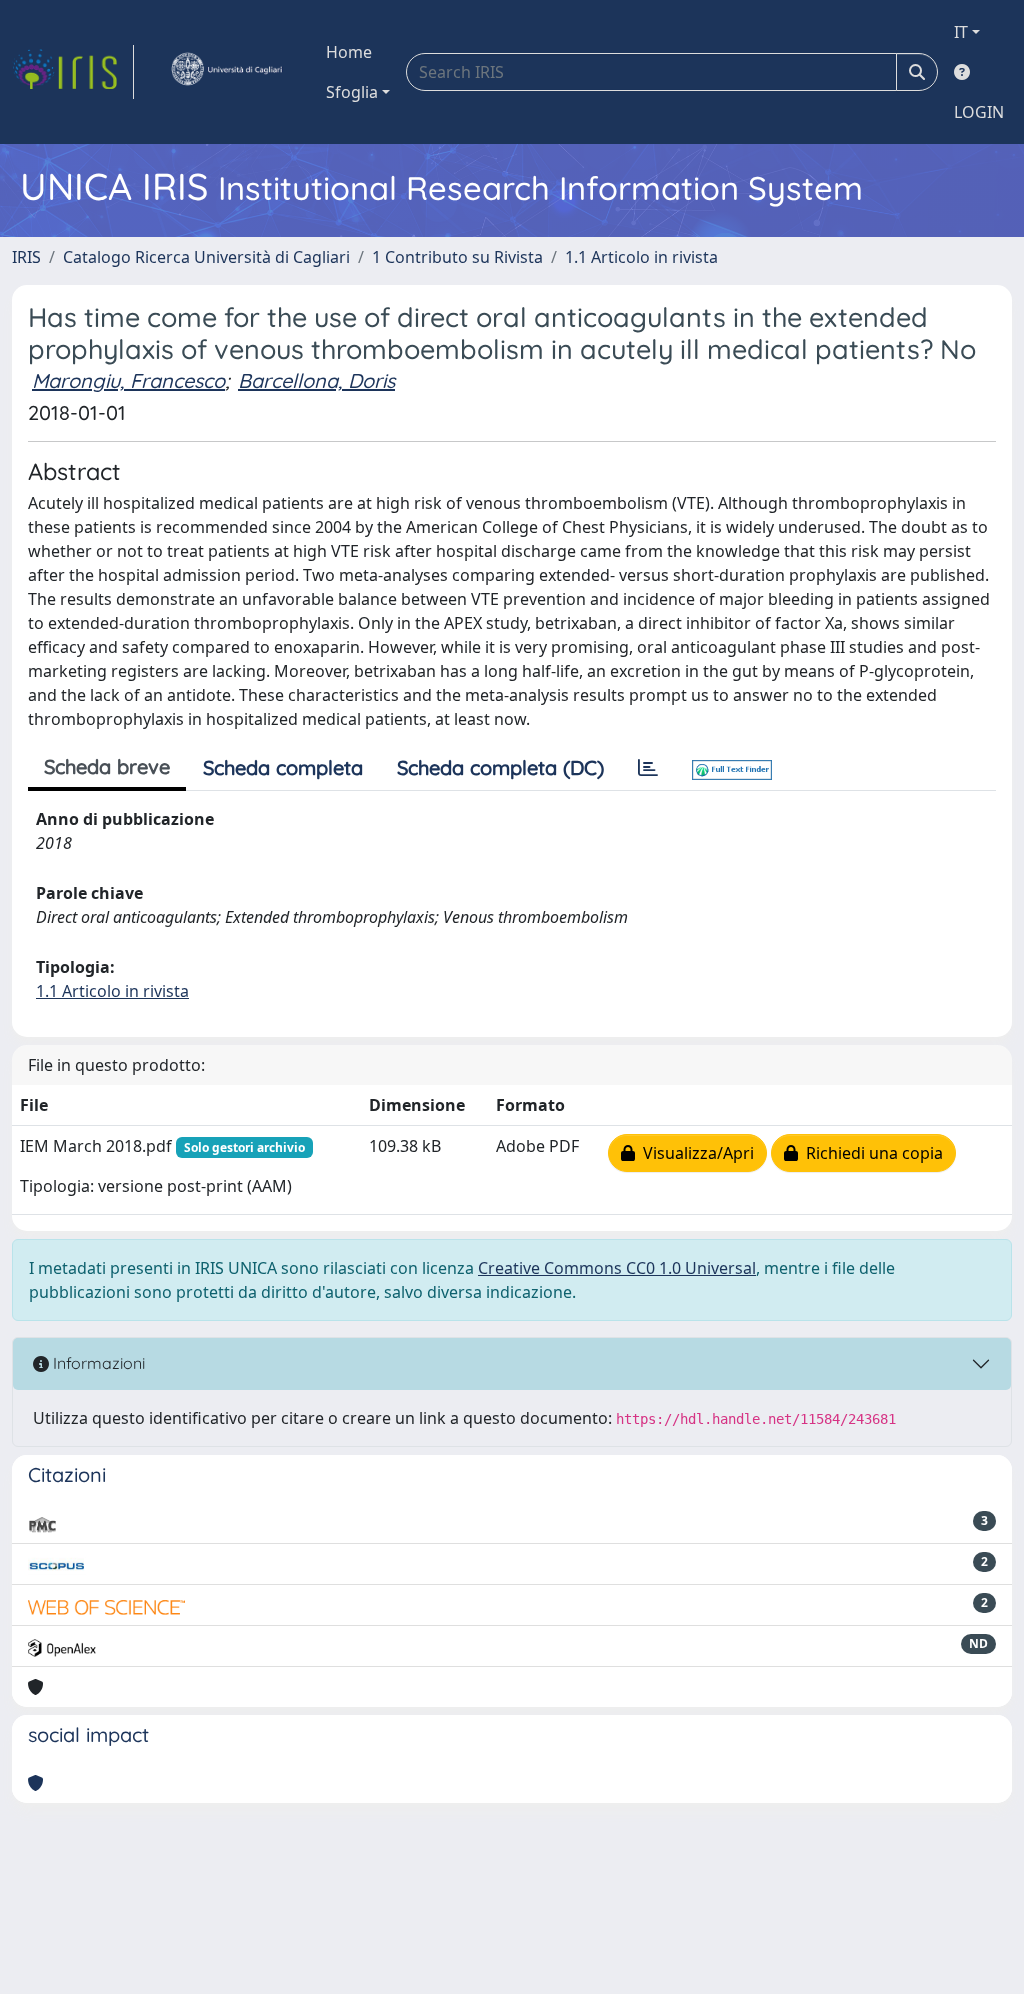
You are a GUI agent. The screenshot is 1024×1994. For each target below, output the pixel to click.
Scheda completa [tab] (283, 767)
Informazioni (97, 1363)
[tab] (648, 768)
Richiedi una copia (870, 1153)
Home (349, 52)
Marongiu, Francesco (128, 380)
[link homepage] (73, 72)
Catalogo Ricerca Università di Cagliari (206, 257)
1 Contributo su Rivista (457, 257)
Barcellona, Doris (316, 380)
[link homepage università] (226, 72)
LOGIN (979, 112)
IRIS (26, 257)
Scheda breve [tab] (107, 766)
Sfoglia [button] (352, 92)
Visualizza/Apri (694, 1153)
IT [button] (961, 32)
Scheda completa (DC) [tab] (500, 767)
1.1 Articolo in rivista (641, 257)
